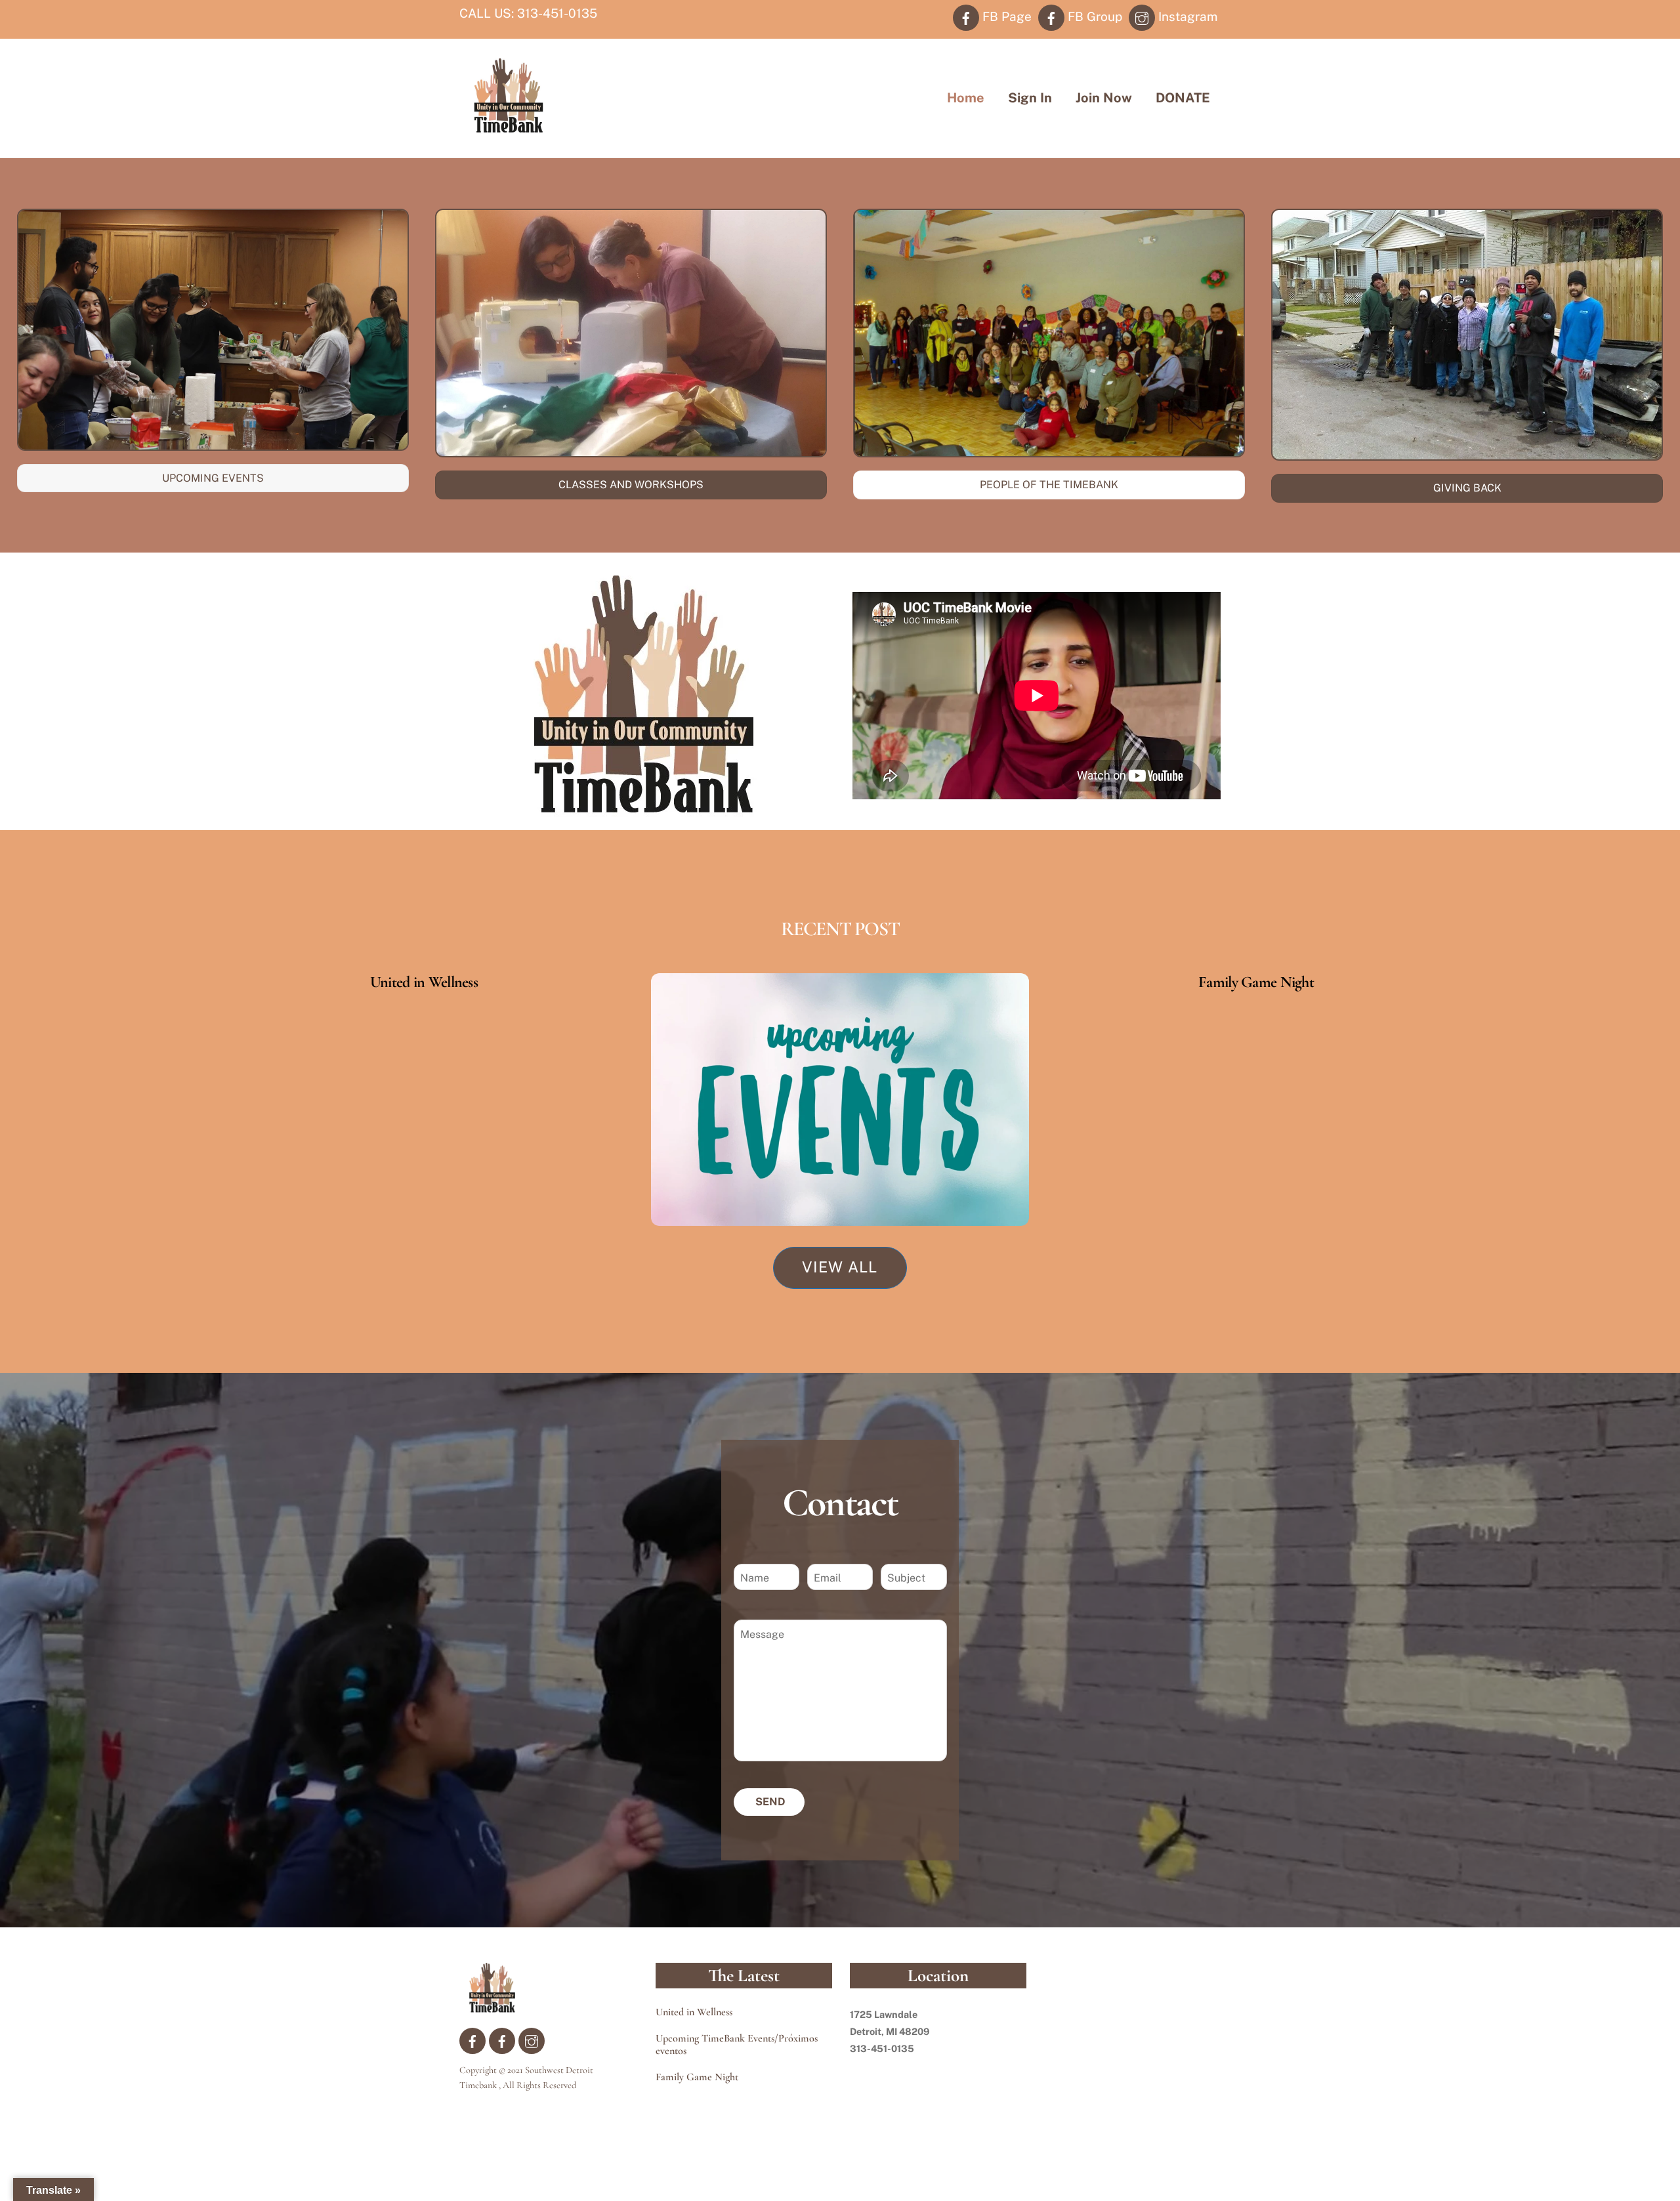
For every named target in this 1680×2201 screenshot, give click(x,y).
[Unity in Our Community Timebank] (509, 127)
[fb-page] (472, 2040)
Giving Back (1467, 488)
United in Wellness (424, 982)
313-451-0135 (557, 13)
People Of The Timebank (1049, 485)
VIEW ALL (840, 1267)
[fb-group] (502, 2040)
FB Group (1093, 16)
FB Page (1005, 16)
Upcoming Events (213, 478)
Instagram (1186, 16)
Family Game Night (1256, 982)
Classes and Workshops (631, 485)
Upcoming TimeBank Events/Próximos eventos (737, 2045)
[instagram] (532, 2040)
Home (966, 98)
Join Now (1104, 98)
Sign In (1030, 98)
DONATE (1183, 98)
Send (770, 1802)
